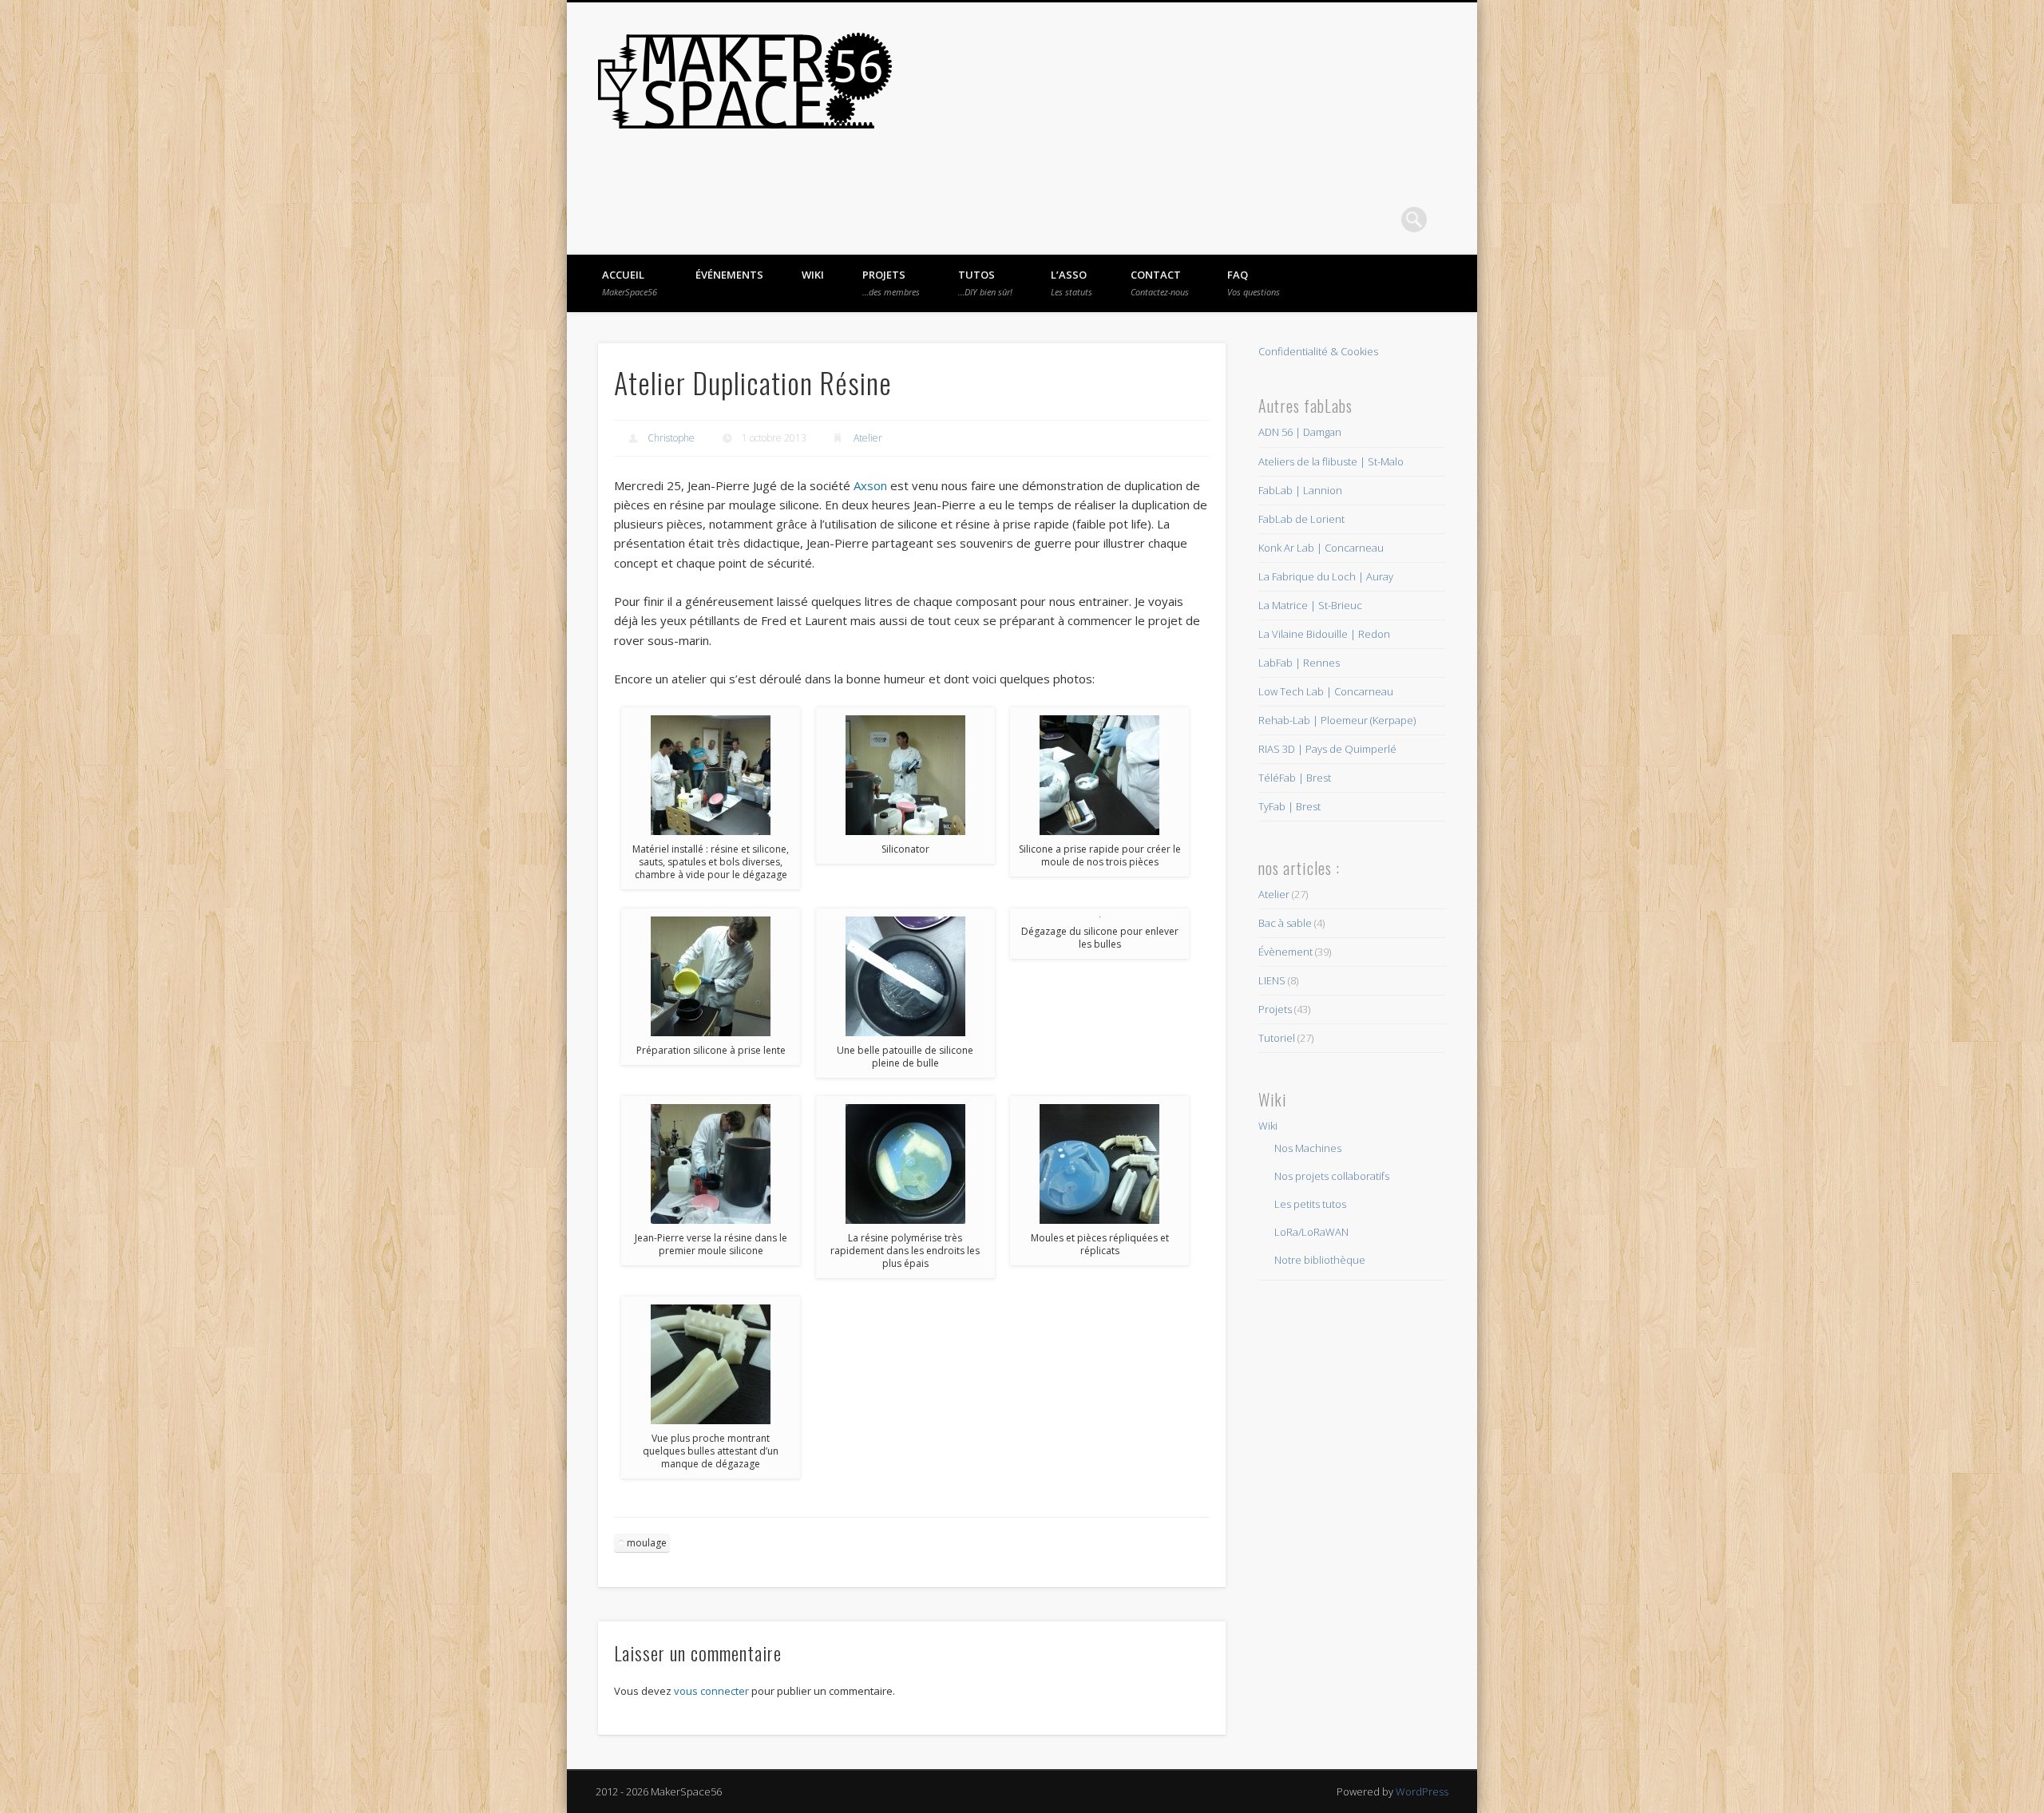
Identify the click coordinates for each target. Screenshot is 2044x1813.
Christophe (671, 438)
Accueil (630, 283)
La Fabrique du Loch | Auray (1326, 576)
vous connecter (711, 1691)
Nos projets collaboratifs (1332, 1176)
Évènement (1285, 952)
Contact (1160, 283)
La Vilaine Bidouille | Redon (1324, 634)
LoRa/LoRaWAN (1311, 1232)
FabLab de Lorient (1301, 519)
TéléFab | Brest (1295, 778)
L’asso (1072, 283)
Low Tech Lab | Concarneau (1326, 691)
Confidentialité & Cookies (1318, 351)
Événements (729, 275)
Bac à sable (1285, 923)
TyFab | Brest (1289, 806)
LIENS (1272, 980)
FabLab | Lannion (1300, 490)
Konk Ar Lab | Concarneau (1321, 548)
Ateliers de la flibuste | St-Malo (1331, 461)
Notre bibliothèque (1320, 1260)
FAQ (1254, 283)
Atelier (868, 438)
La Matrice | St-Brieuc (1310, 605)
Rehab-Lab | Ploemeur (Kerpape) (1337, 720)
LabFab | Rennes (1299, 663)
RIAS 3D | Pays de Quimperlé (1327, 749)
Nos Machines (1308, 1148)
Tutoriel (1277, 1038)
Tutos (985, 283)
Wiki (813, 275)
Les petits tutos (1310, 1204)
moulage (647, 1543)
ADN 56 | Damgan (1300, 432)
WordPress (1422, 1791)
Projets (891, 283)
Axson (872, 485)
